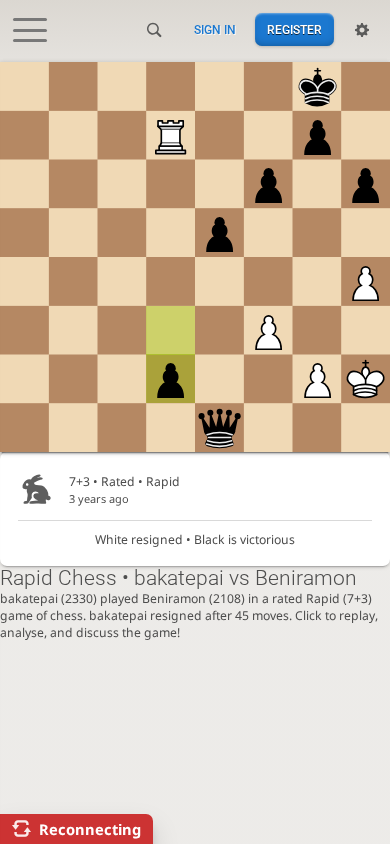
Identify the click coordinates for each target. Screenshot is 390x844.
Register (294, 30)
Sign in (215, 30)
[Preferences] (362, 30)
